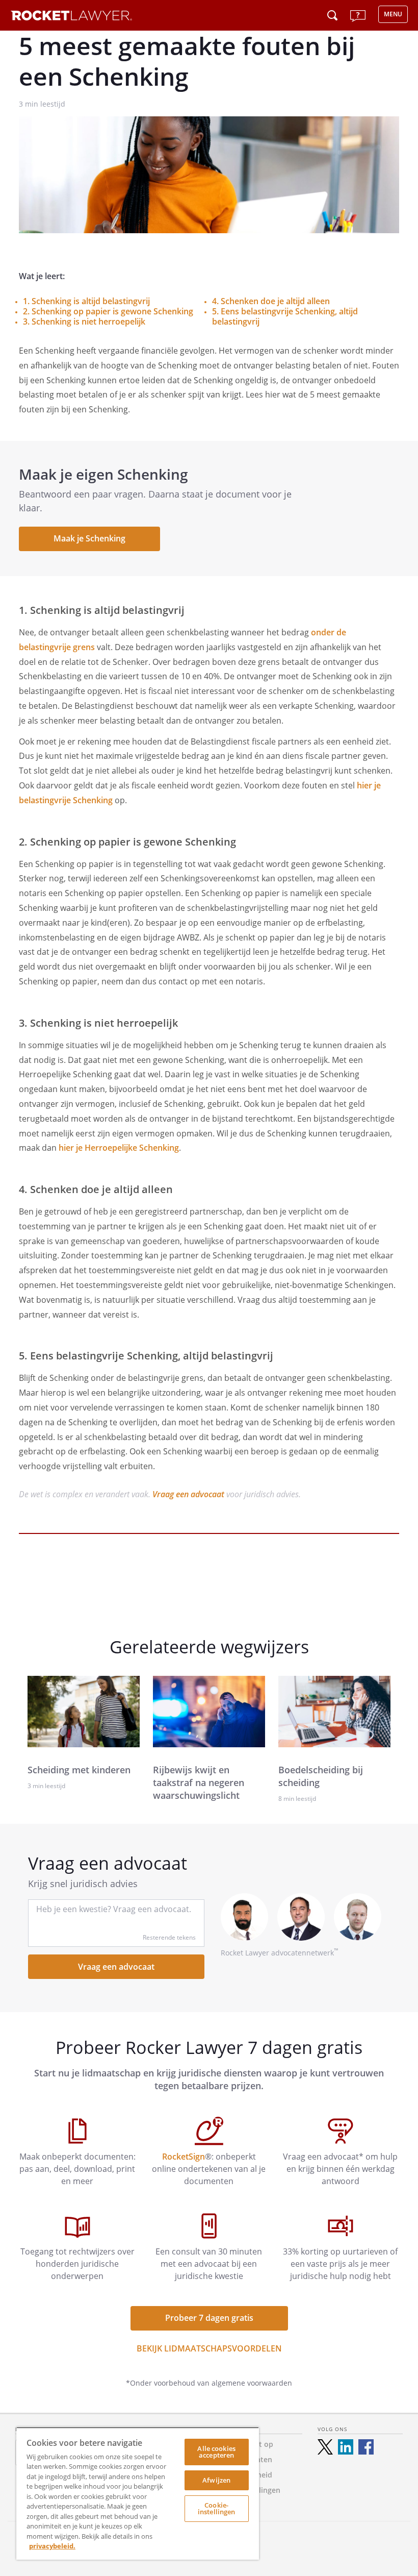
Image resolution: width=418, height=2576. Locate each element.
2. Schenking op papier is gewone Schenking (108, 311)
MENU (393, 14)
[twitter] (325, 2447)
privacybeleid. (52, 2546)
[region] (138, 2493)
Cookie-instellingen (217, 2508)
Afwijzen (216, 2480)
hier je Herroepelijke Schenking (119, 1148)
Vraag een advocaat (188, 1494)
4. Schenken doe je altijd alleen (271, 301)
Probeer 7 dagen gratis (209, 2318)
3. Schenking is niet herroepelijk (84, 321)
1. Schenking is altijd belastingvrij (86, 301)
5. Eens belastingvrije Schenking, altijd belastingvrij (285, 316)
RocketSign (184, 2157)
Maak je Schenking (89, 538)
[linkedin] (346, 2447)
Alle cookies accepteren (216, 2452)
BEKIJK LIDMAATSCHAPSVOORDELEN (209, 2348)
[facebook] (366, 2447)
